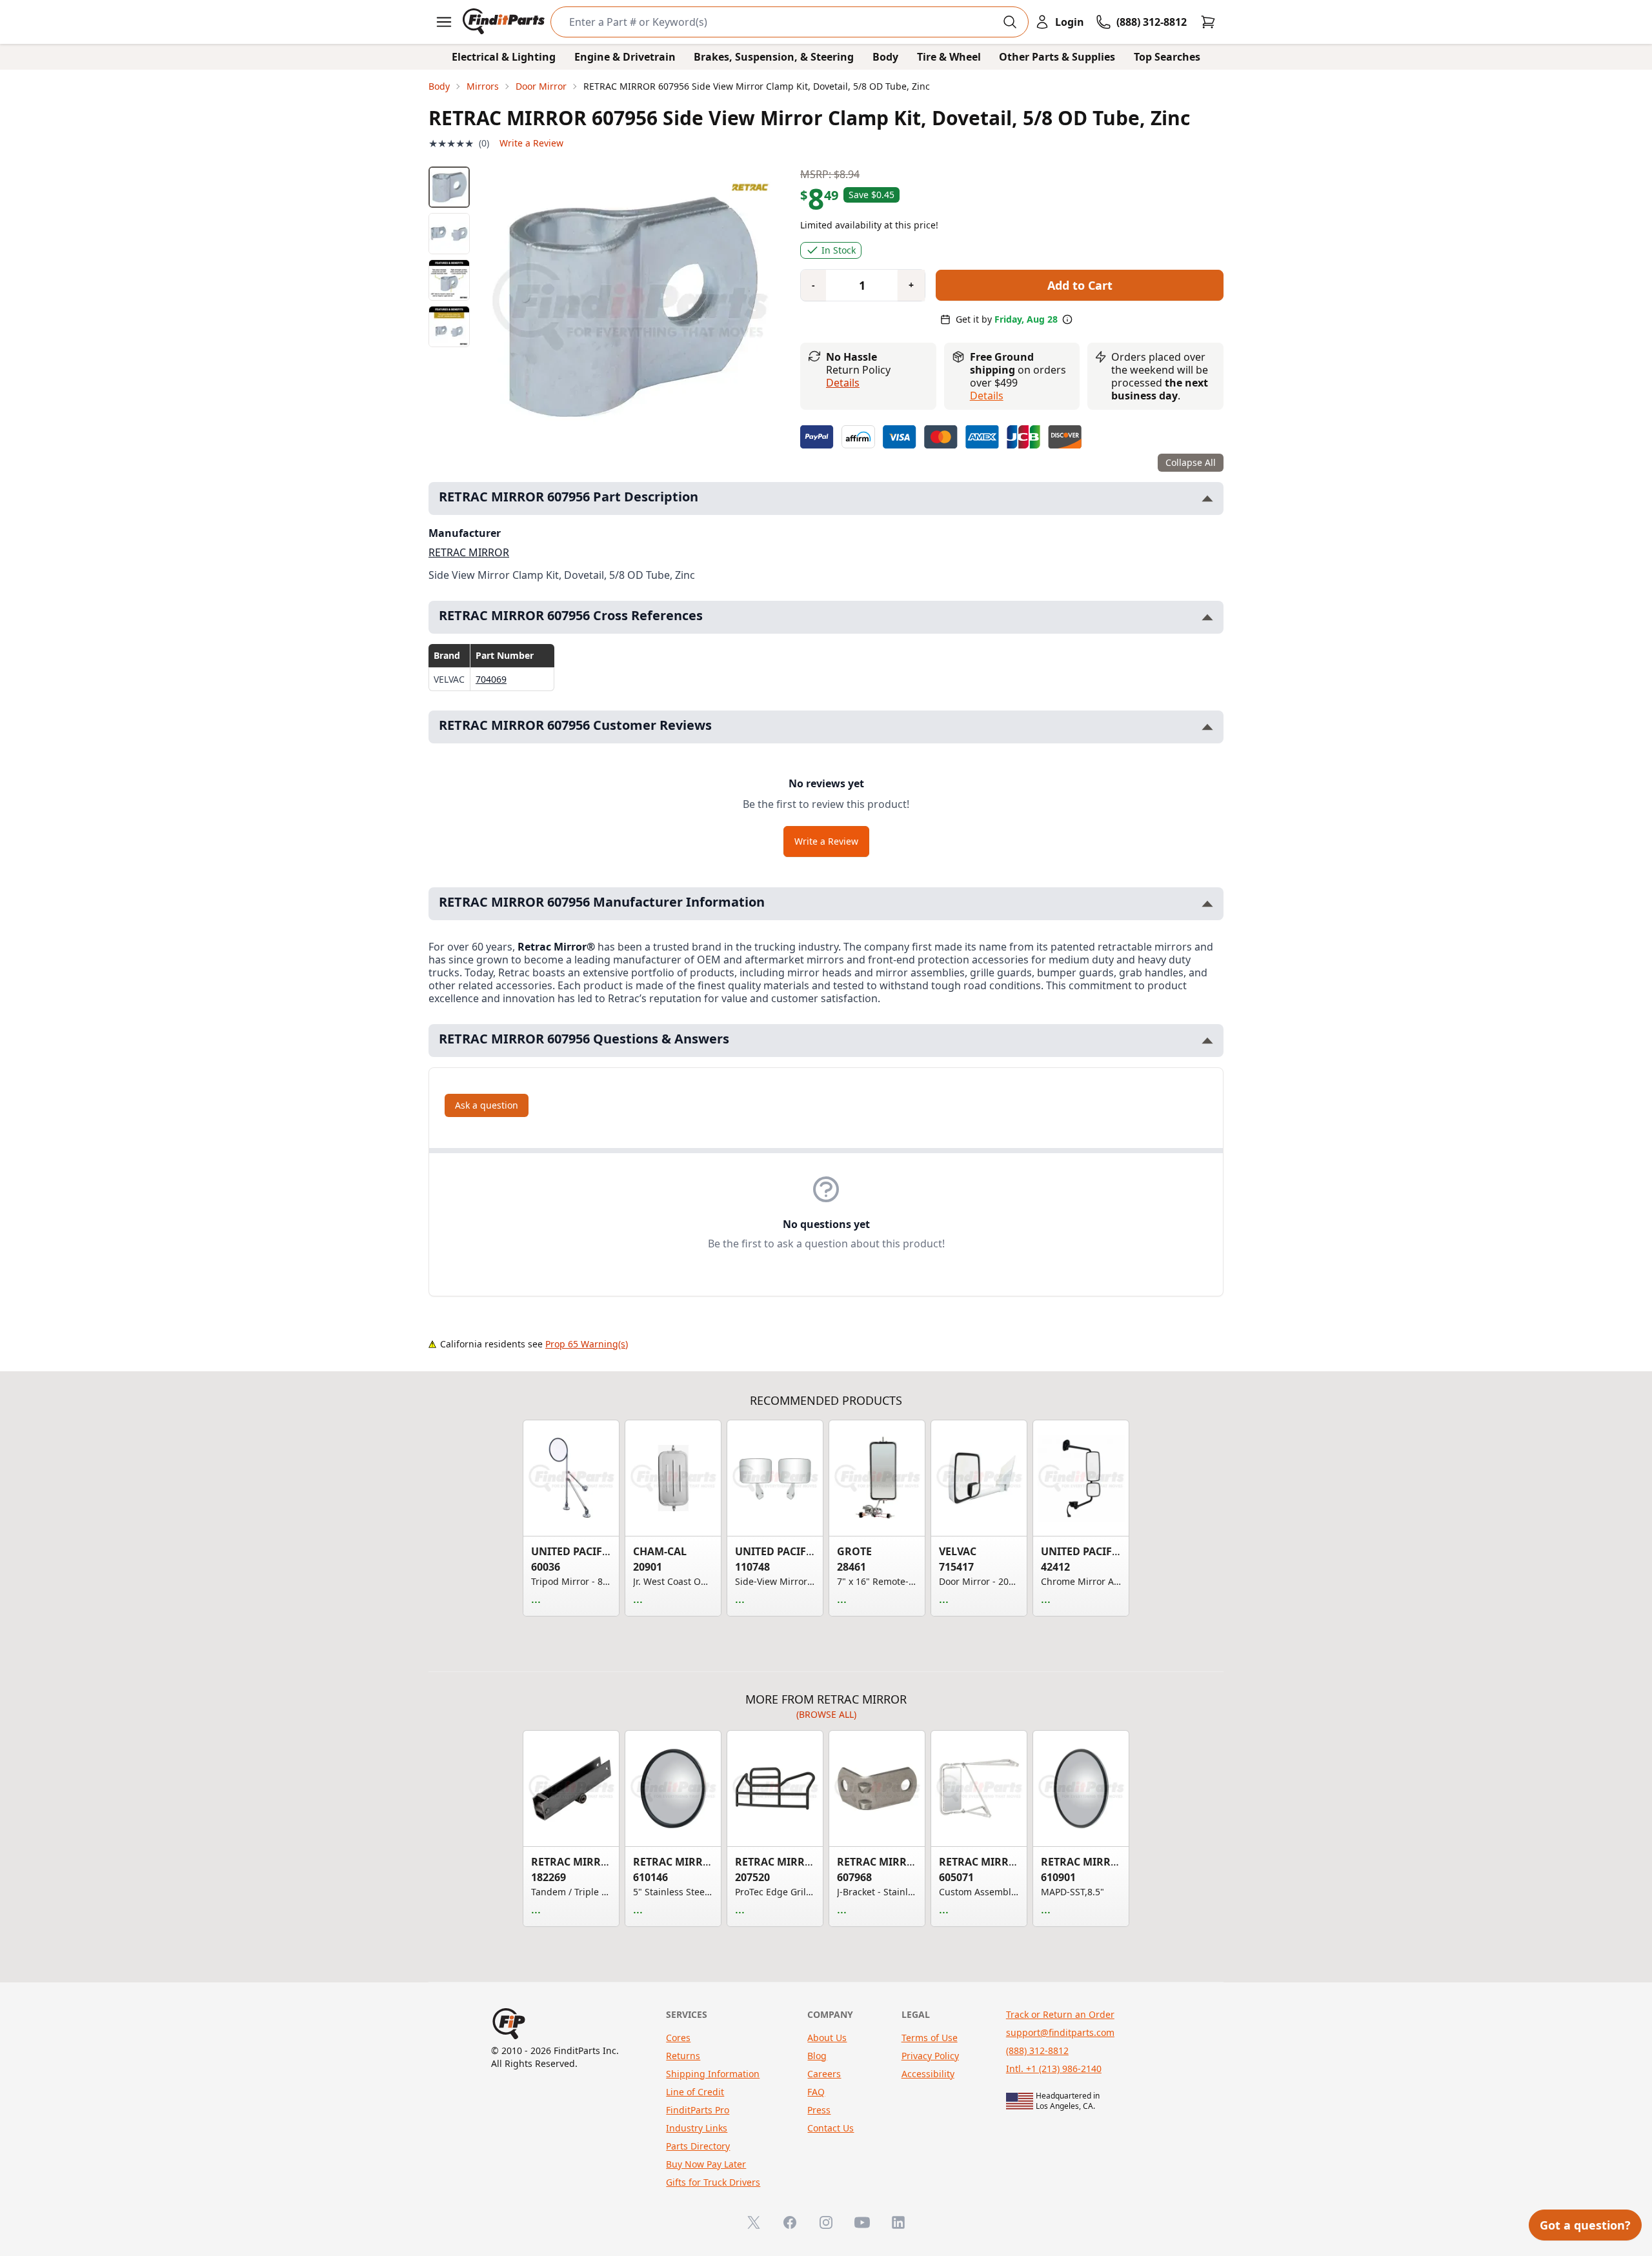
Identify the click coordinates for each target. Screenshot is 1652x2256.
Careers (824, 2074)
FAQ (816, 2092)
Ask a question (487, 1105)
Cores (678, 2038)
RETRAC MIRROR (469, 552)
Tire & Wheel (949, 57)
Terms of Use (930, 2038)
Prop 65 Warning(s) (587, 1344)
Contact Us (831, 2128)
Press (819, 2110)
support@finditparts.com (1060, 2032)
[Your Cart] (1208, 22)
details (987, 396)
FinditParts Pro (698, 2110)
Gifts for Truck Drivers (713, 2182)
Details (843, 383)
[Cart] (1208, 22)
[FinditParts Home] (505, 22)
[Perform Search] (1010, 22)
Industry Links (697, 2128)
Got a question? (1585, 2225)
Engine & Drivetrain (625, 57)
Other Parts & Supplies (1057, 57)
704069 (491, 679)
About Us (827, 2038)
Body (885, 57)
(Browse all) (826, 1714)
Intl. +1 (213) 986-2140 (1054, 2069)
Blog (817, 2056)
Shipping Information (713, 2074)
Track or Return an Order (1060, 2014)
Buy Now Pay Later (706, 2164)
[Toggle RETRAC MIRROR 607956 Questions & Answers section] (1207, 1041)
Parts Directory (698, 2146)
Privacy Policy (930, 2056)
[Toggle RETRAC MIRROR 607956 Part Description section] (1207, 499)
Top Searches (1167, 57)
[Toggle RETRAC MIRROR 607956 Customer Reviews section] (1207, 727)
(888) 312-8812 (1037, 2050)
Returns (683, 2056)
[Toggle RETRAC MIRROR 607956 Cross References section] (1207, 617)
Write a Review (531, 143)
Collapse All (1191, 462)
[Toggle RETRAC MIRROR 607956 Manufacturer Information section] (1207, 904)
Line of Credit (695, 2092)
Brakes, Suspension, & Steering (774, 57)
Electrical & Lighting (504, 57)
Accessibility (928, 2074)
